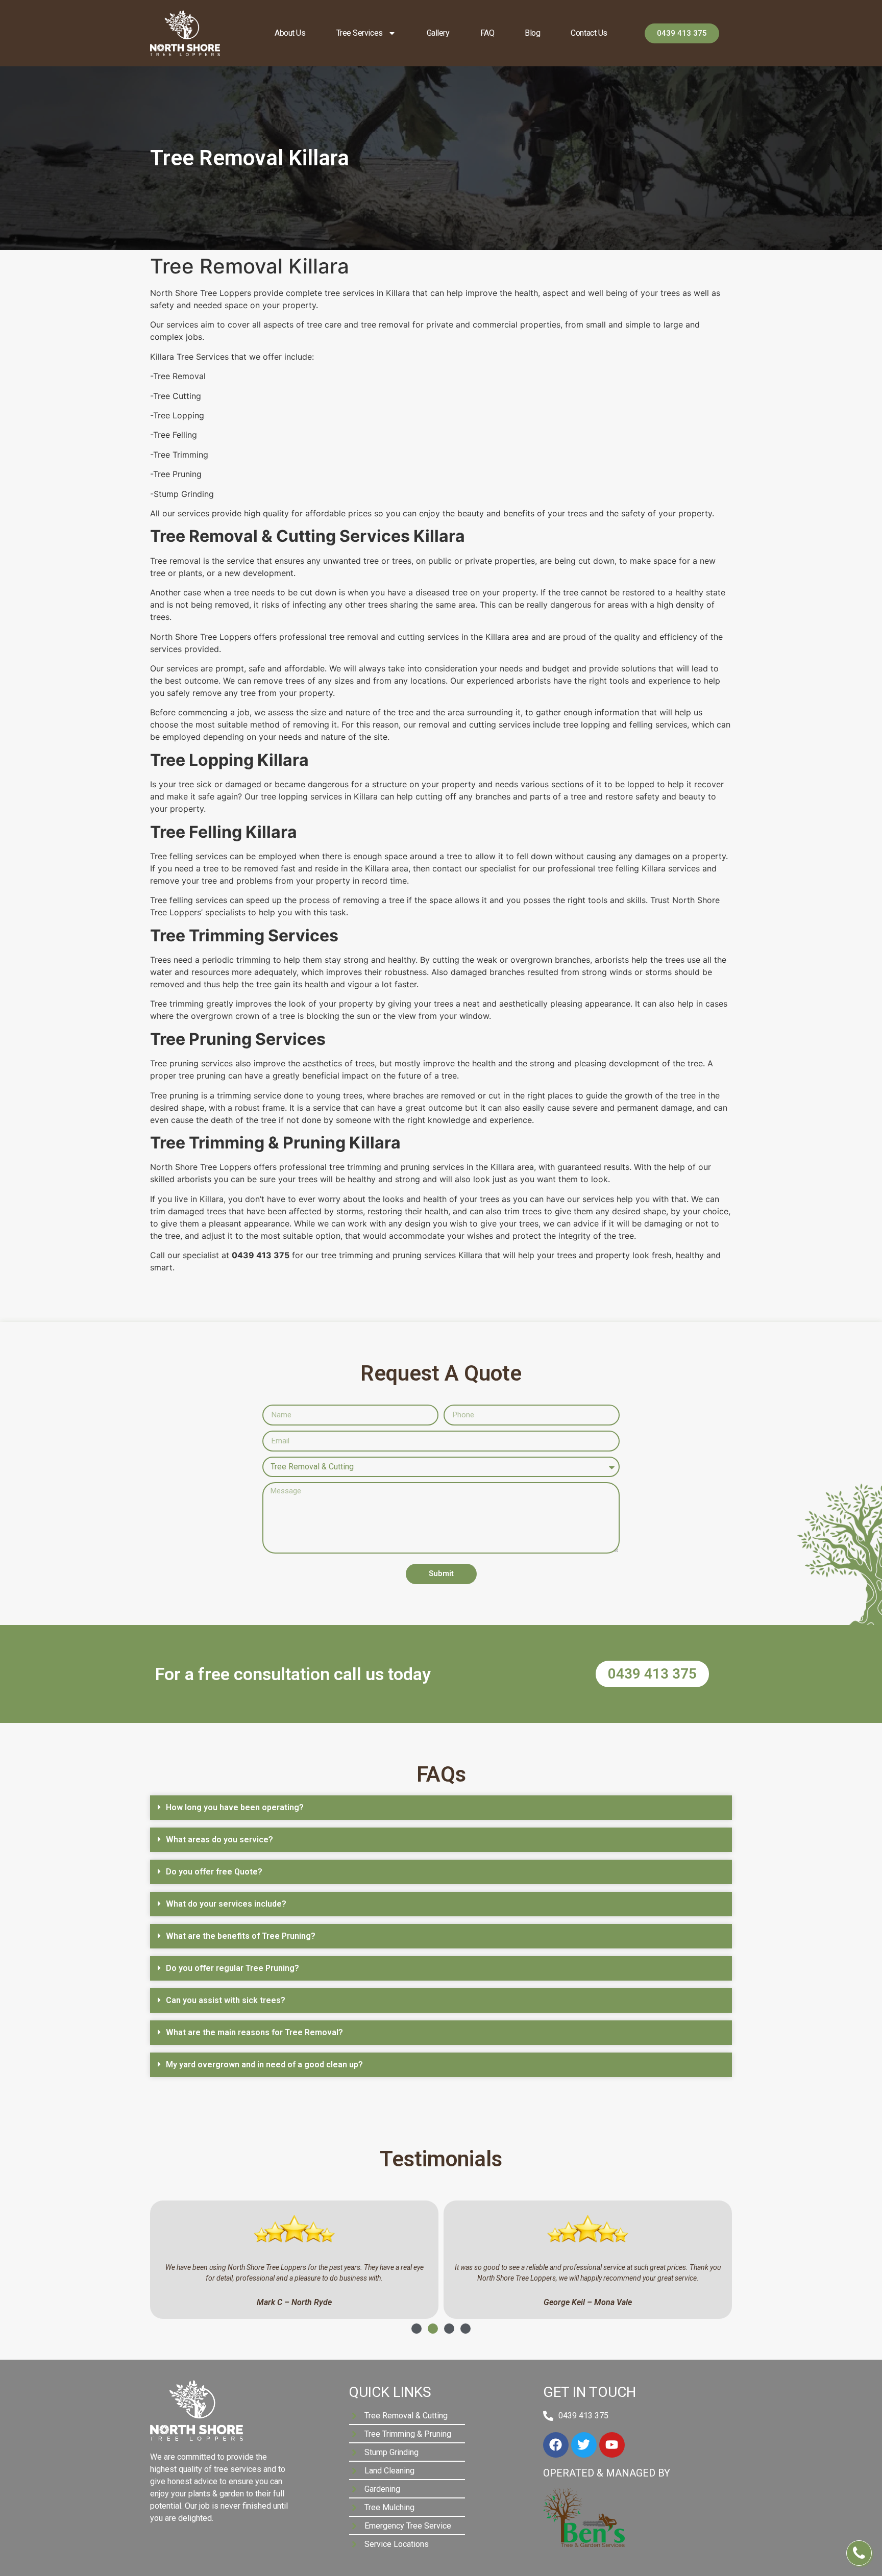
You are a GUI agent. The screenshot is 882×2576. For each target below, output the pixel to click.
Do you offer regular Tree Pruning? (232, 1968)
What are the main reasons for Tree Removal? (254, 2032)
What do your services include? (226, 1904)
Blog (532, 33)
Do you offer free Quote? (214, 1872)
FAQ (487, 33)
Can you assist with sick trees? (226, 2000)
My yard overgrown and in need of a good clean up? (264, 2065)
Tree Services (360, 33)
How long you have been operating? (235, 1807)
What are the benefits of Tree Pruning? (241, 1936)
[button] (441, 1808)
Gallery (438, 33)
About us (290, 33)
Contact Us (589, 33)
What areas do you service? (219, 1840)
